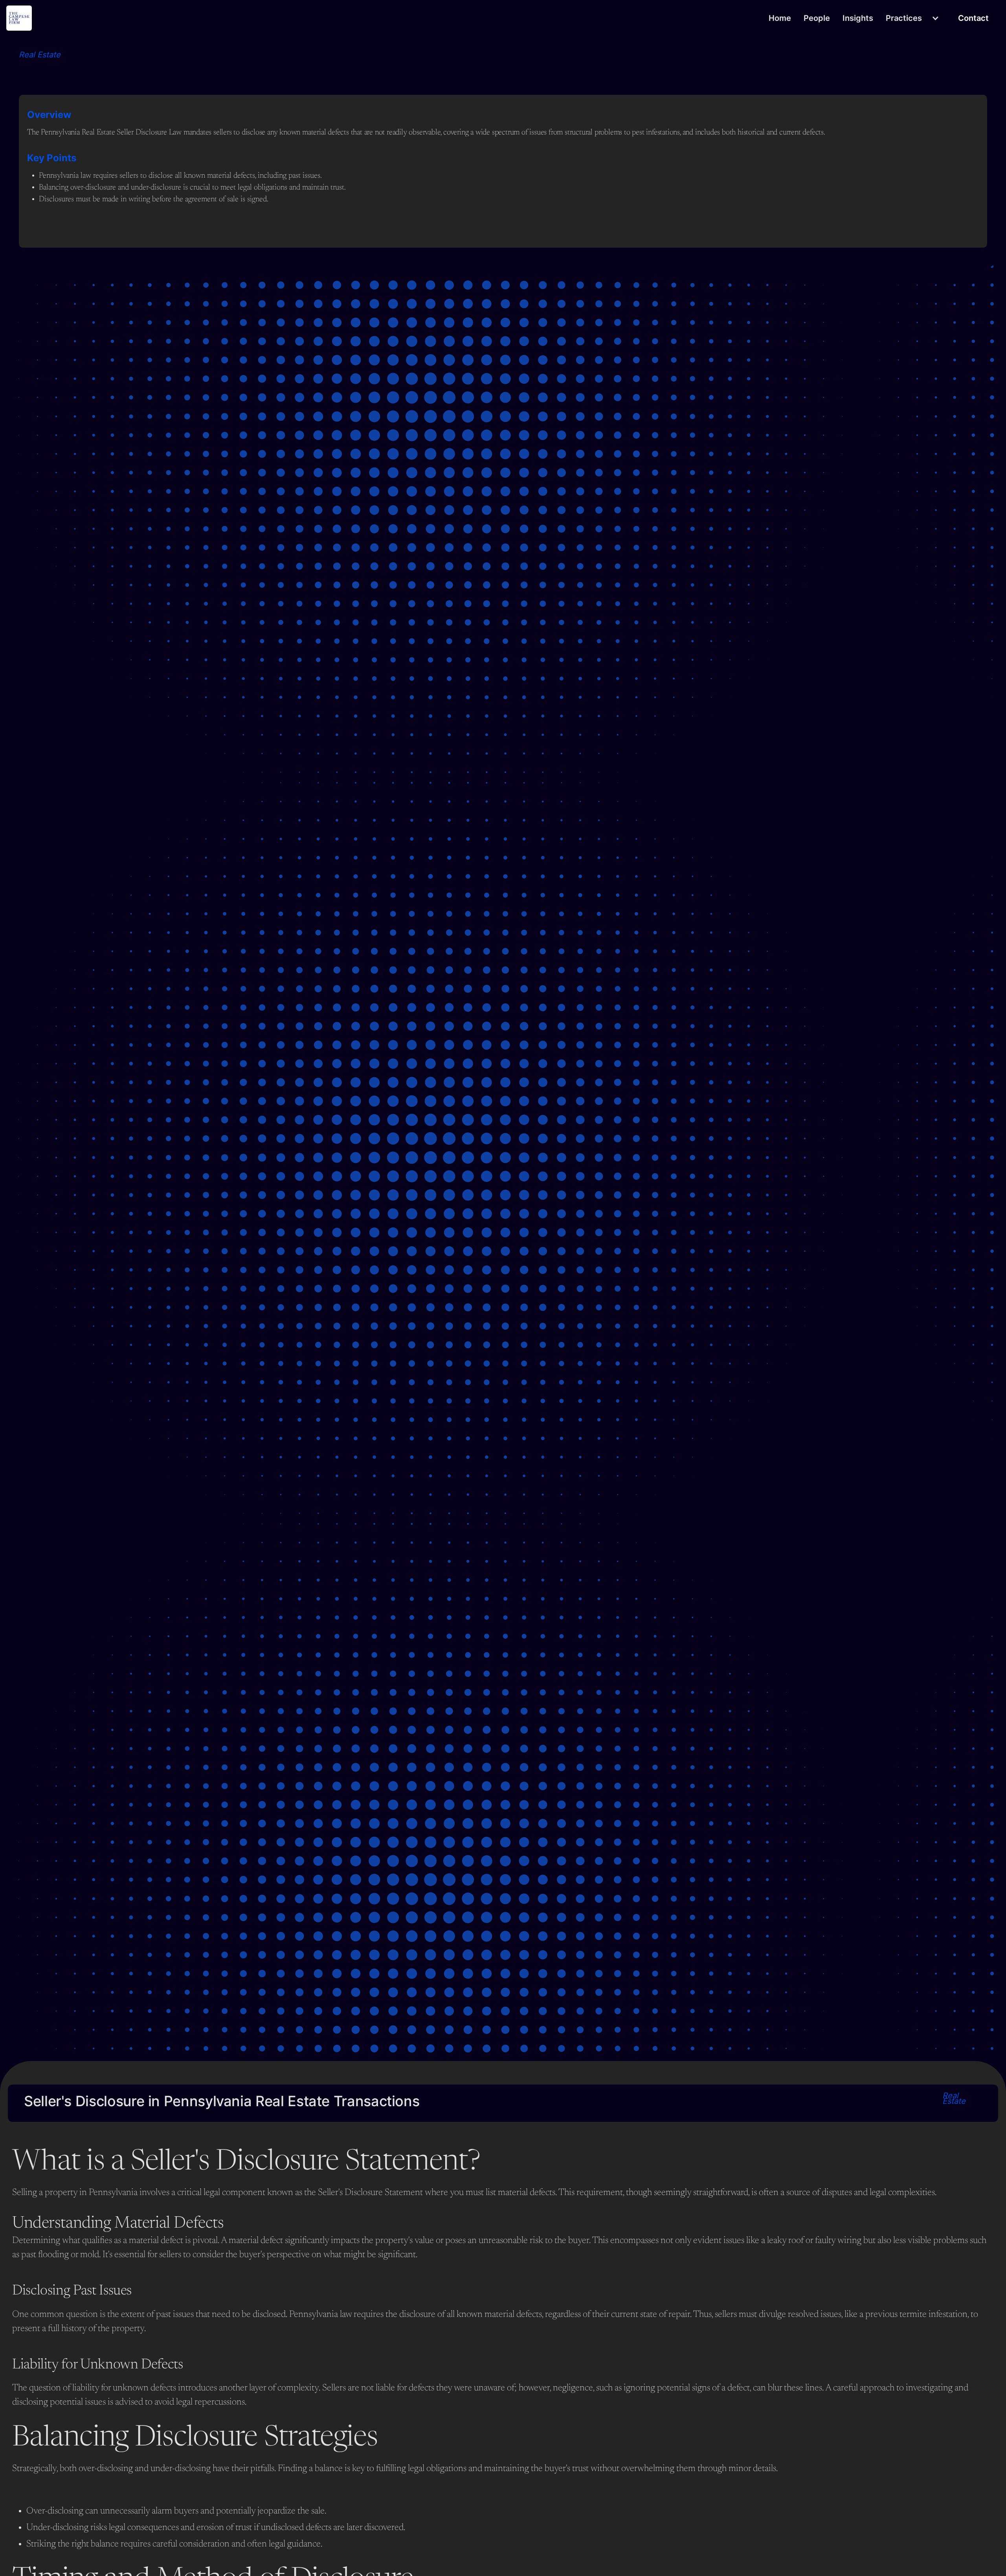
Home (780, 18)
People (817, 18)
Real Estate (40, 55)
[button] (913, 18)
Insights (858, 18)
